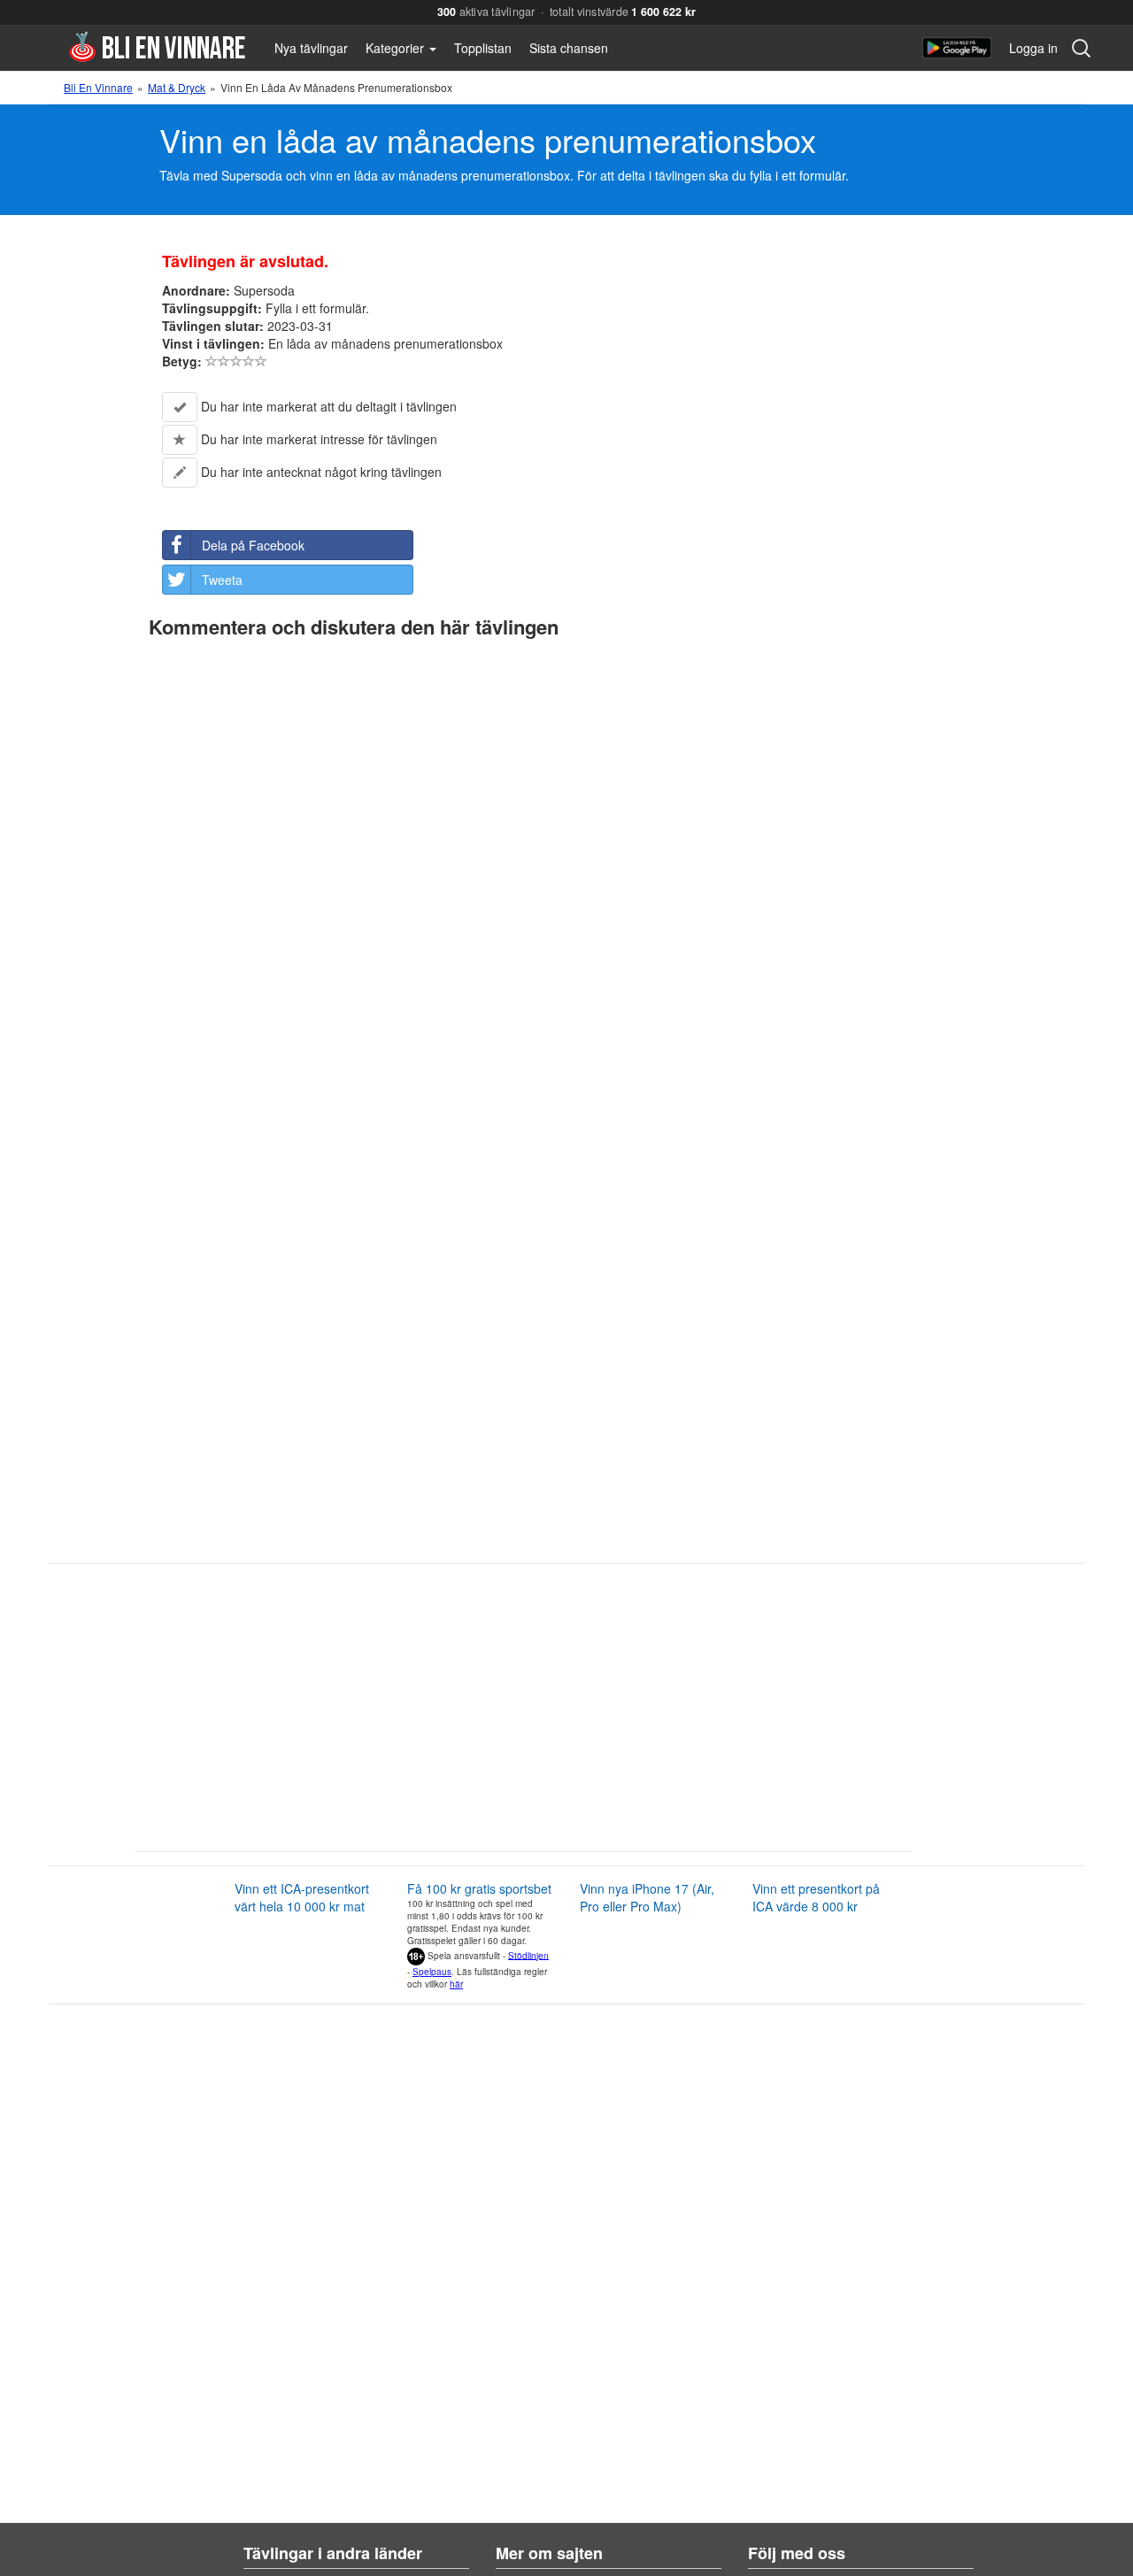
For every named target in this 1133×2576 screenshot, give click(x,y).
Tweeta (222, 580)
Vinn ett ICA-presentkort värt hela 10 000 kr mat (302, 1897)
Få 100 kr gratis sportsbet (479, 1888)
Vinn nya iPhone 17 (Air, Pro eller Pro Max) (647, 1897)
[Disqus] (567, 868)
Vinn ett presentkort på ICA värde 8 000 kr (816, 1897)
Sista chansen (569, 48)
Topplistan (483, 48)
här (456, 1984)
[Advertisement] (491, 1714)
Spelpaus (432, 1972)
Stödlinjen (528, 1955)
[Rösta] (212, 361)
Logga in (1033, 48)
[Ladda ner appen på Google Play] (957, 48)
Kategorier (397, 48)
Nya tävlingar (311, 48)
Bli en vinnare (157, 46)
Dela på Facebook (253, 545)
